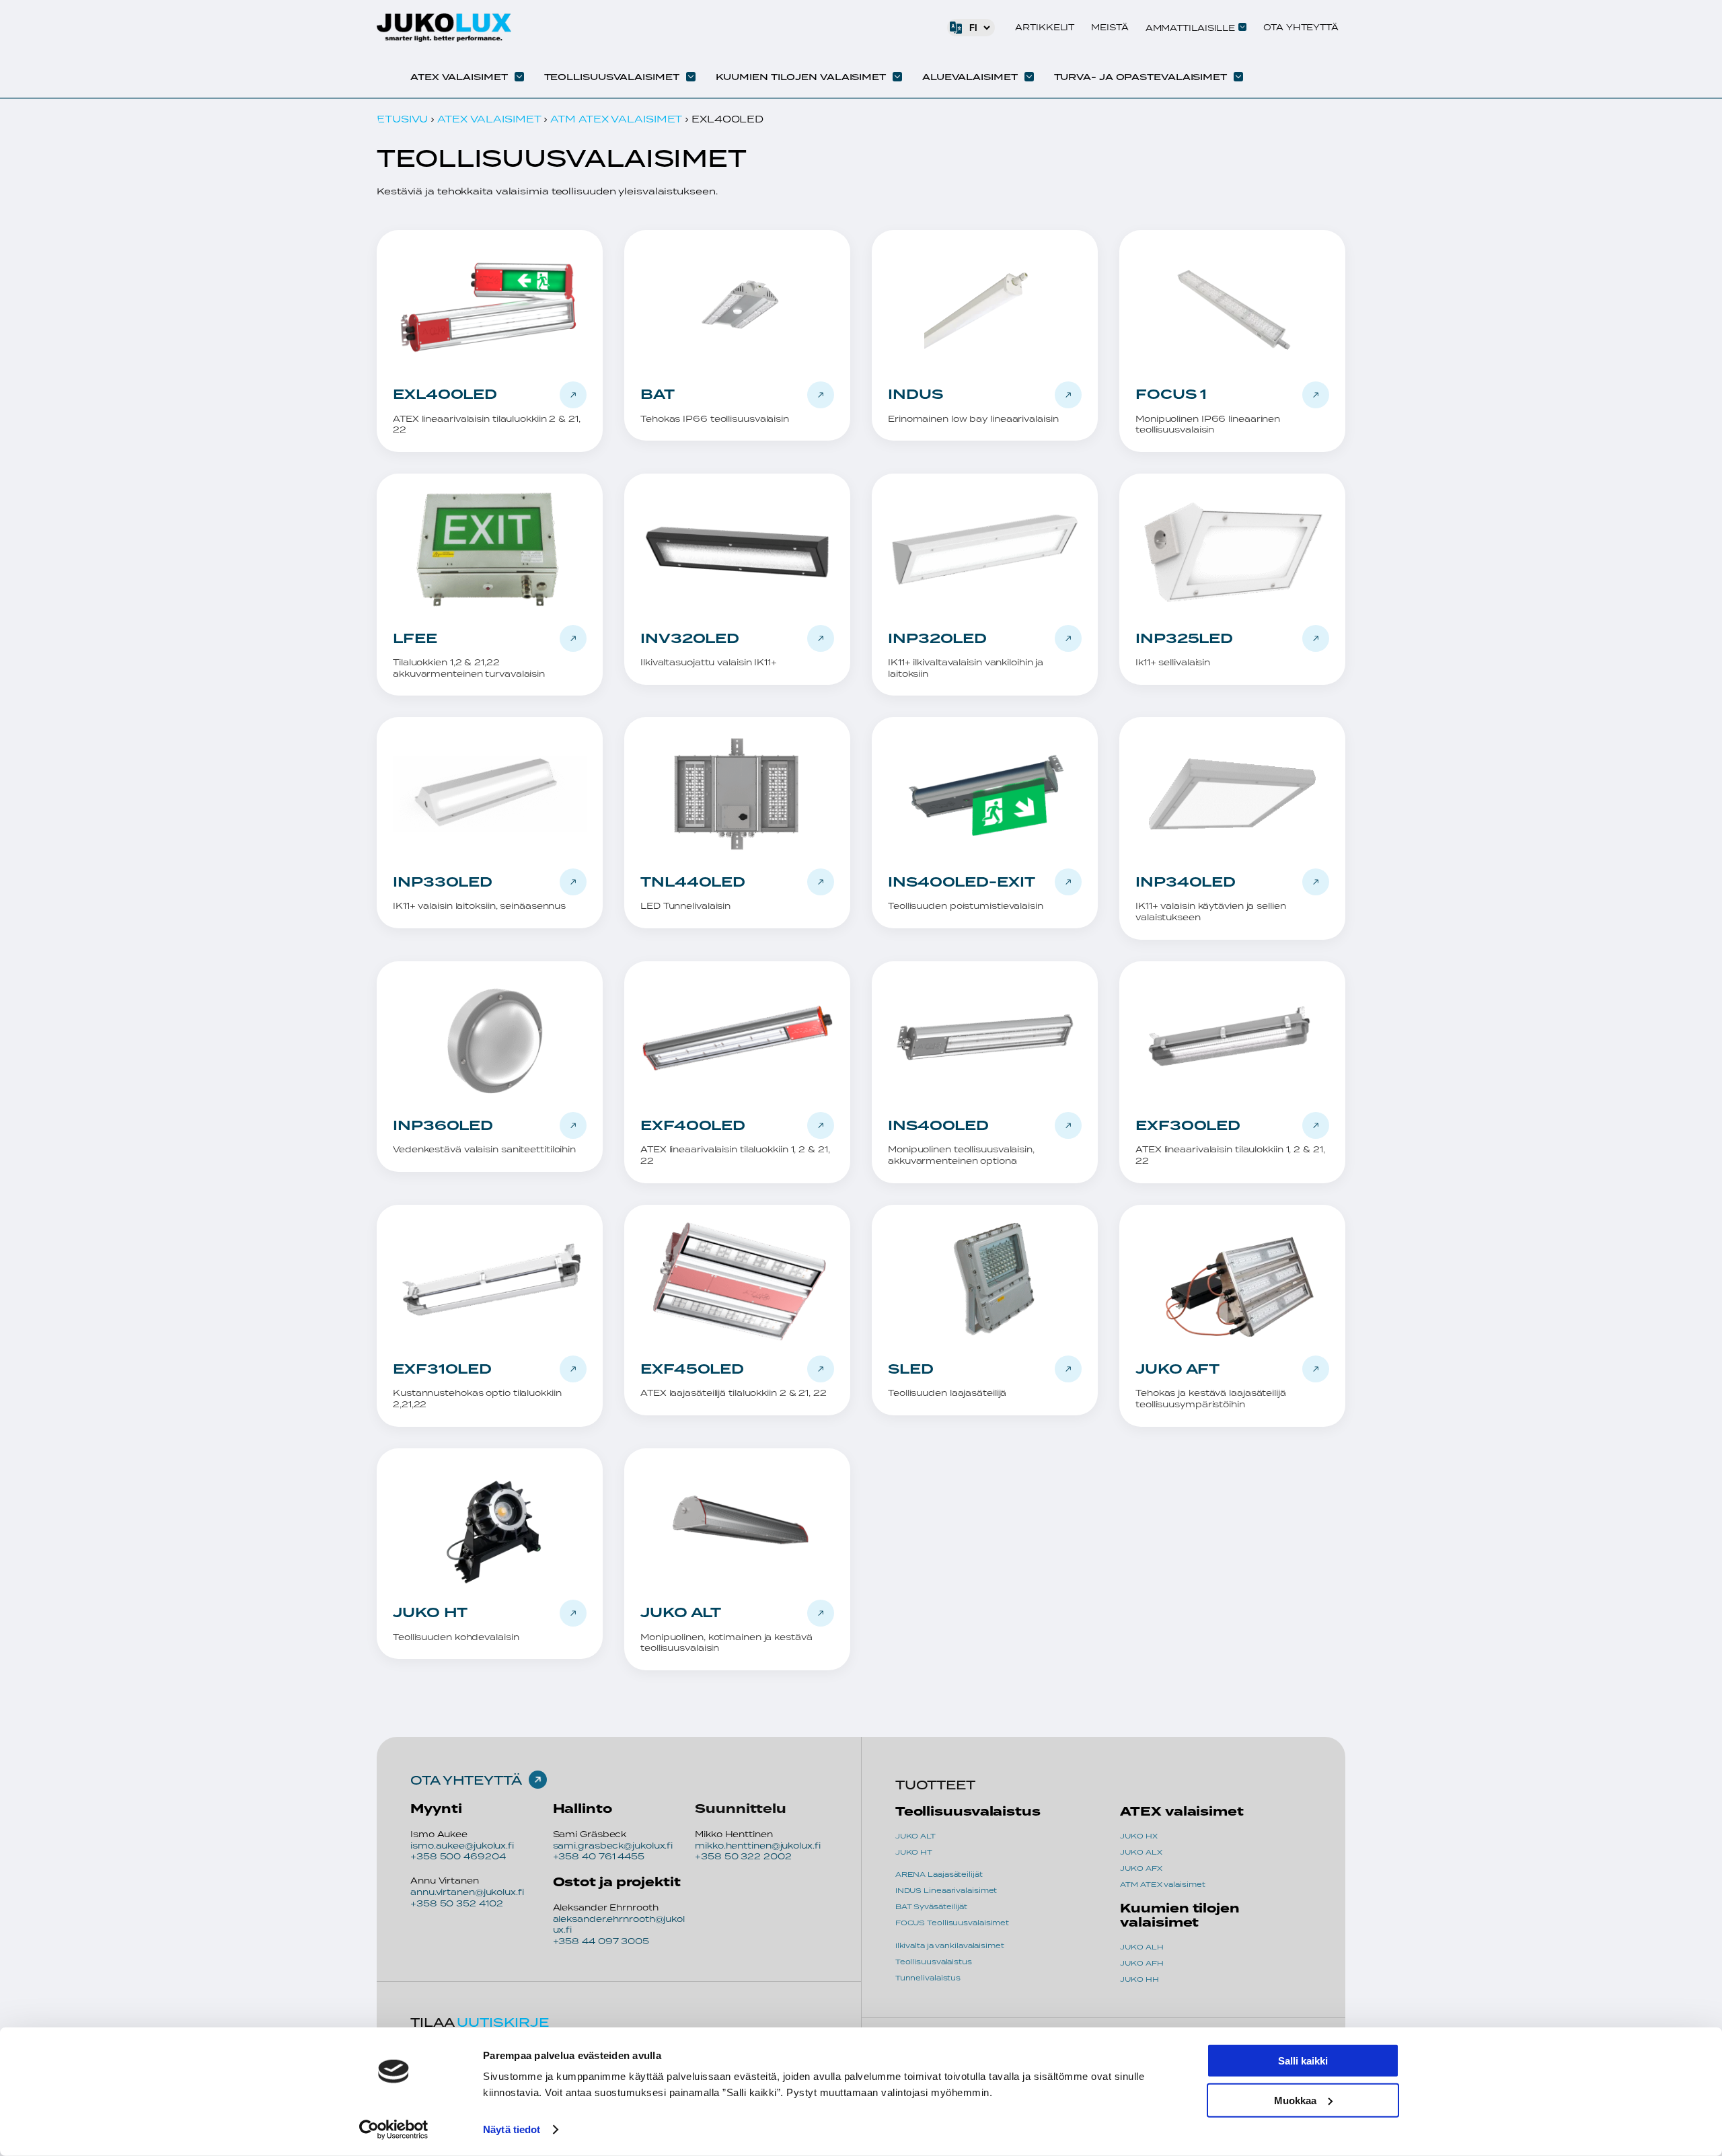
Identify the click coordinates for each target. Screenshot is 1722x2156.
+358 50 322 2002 (743, 1856)
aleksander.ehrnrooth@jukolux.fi (619, 1925)
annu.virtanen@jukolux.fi (467, 1892)
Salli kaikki (1303, 2061)
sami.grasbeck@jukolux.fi (613, 1846)
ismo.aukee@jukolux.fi (462, 1846)
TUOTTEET (935, 1785)
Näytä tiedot (512, 2129)
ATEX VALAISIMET (489, 119)
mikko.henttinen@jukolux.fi (757, 1846)
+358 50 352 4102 (456, 1903)
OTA (426, 1780)
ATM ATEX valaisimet (616, 119)
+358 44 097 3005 (601, 1941)
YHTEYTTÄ (482, 1780)
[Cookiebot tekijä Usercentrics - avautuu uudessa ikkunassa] (394, 2130)
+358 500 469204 (458, 1856)
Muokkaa (1295, 2100)
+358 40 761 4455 (599, 1856)
